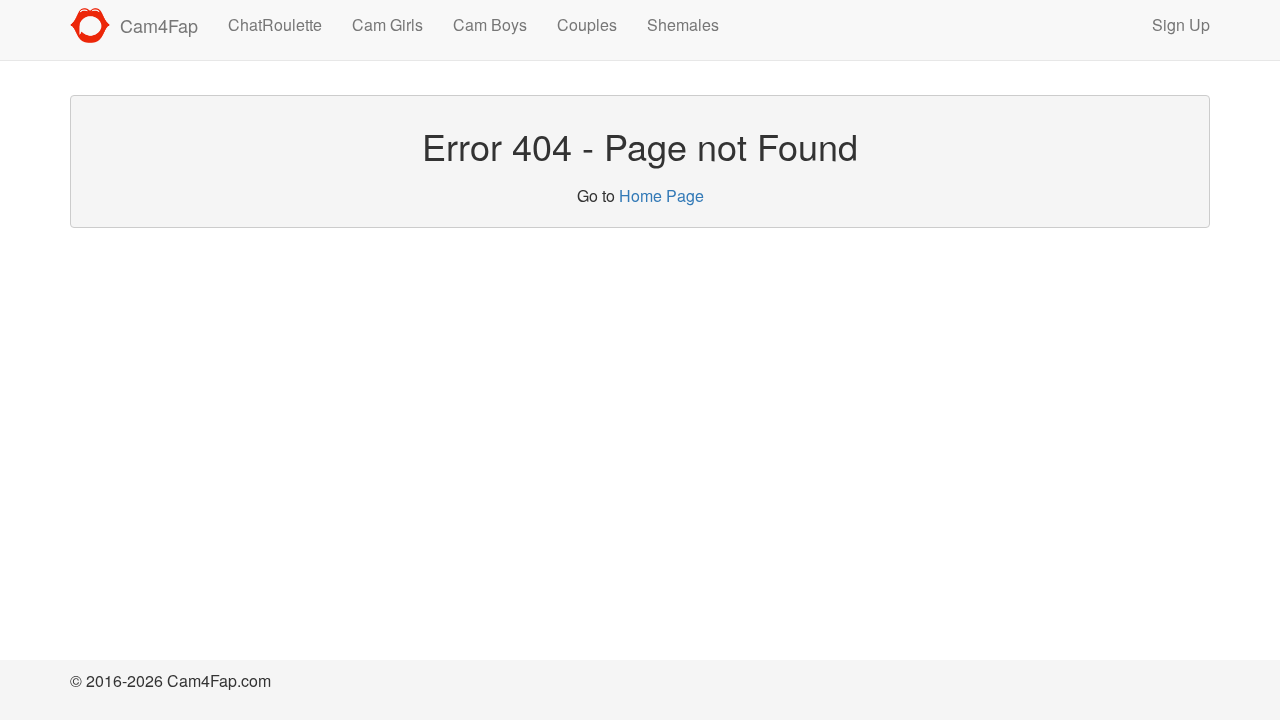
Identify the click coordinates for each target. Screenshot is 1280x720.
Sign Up (1181, 24)
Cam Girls (387, 24)
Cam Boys (490, 24)
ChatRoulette (275, 24)
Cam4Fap (159, 25)
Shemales (683, 24)
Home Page (661, 195)
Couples (587, 24)
